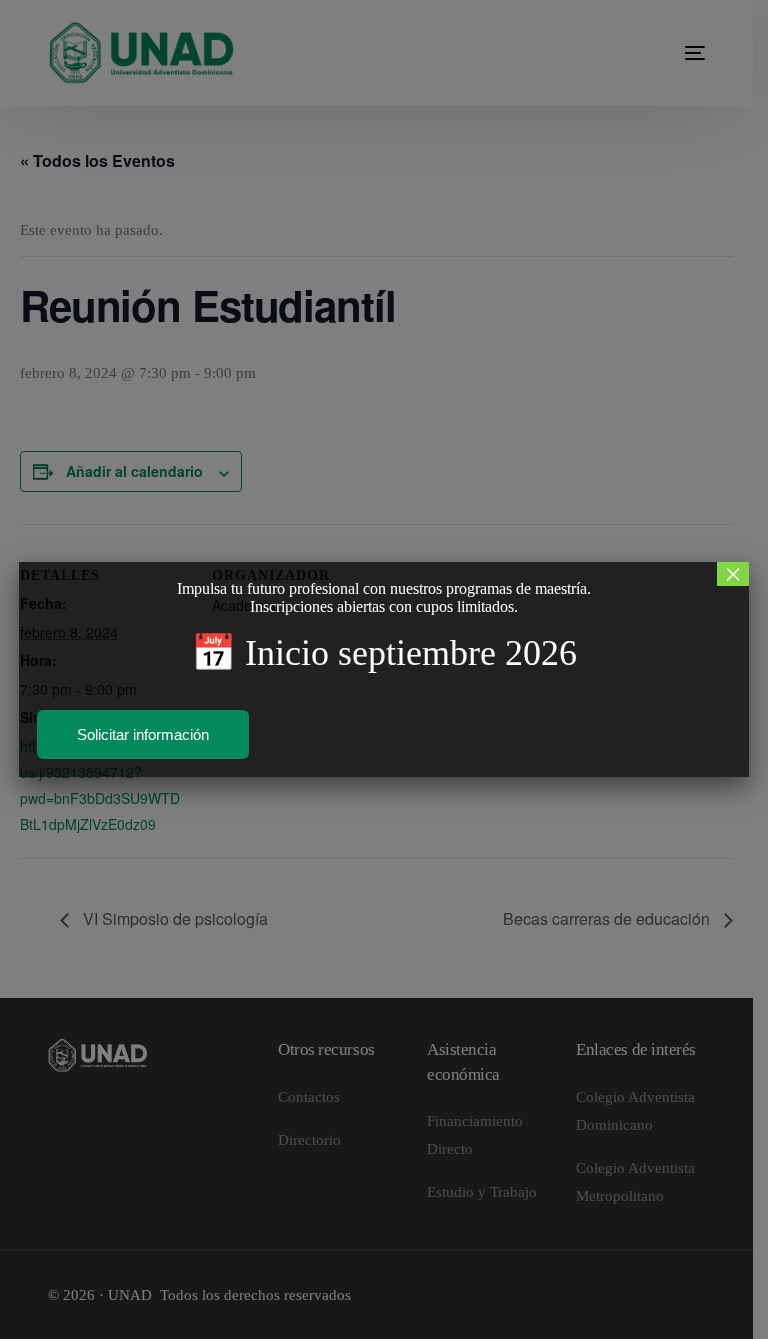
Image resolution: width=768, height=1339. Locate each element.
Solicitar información (143, 734)
